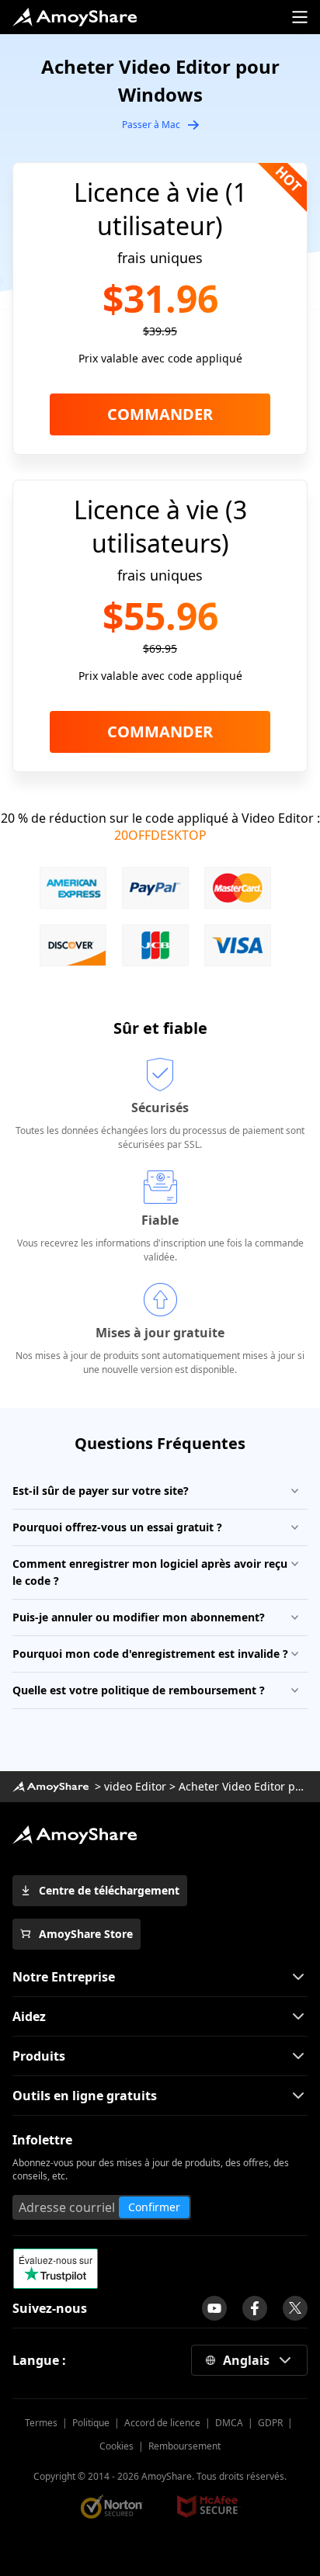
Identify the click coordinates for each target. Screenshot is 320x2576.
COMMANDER (160, 414)
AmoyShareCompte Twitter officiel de (295, 2308)
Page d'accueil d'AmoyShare (75, 17)
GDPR (270, 2423)
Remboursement (184, 2446)
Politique (91, 2423)
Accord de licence (162, 2423)
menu (300, 17)
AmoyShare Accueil (75, 1835)
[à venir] (214, 2308)
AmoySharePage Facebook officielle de (255, 2308)
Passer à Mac (151, 125)
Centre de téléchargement (109, 1890)
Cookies (117, 2446)
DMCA (229, 2423)
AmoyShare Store (86, 1934)
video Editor (135, 1786)
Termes (41, 2423)
